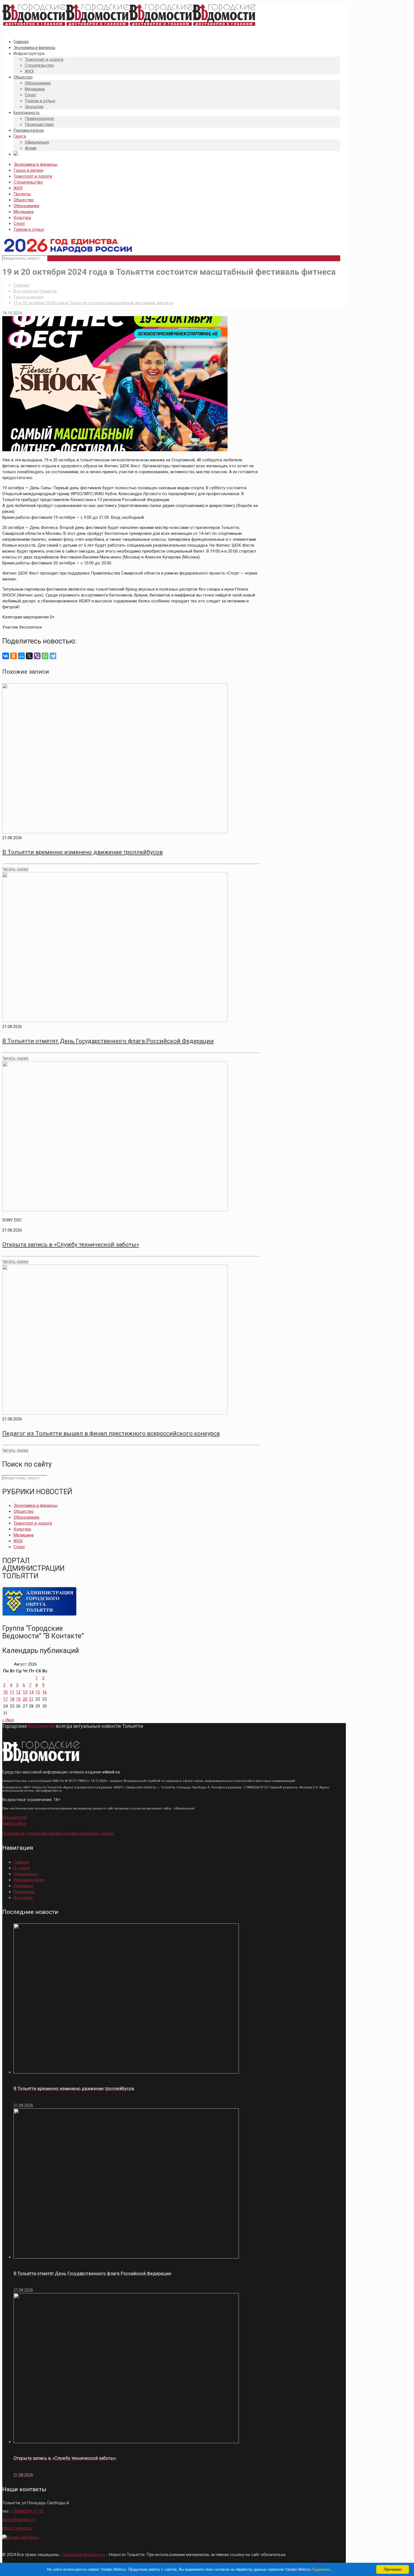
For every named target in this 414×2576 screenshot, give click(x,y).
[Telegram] (53, 656)
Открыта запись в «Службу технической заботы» (71, 1245)
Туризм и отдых (29, 229)
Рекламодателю (29, 1880)
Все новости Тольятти (35, 291)
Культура (22, 218)
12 (18, 1692)
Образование (26, 206)
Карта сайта (14, 1823)
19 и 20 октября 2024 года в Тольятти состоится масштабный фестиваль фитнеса (93, 303)
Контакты (23, 1898)
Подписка (23, 1886)
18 (12, 1699)
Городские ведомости (83, 2555)
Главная (21, 285)
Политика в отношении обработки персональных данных (58, 1833)
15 (38, 1692)
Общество (24, 200)
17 (5, 1699)
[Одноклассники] (14, 656)
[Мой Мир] (21, 656)
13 (25, 1692)
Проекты (22, 194)
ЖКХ (18, 188)
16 (44, 1692)
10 (5, 1692)
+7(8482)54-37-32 (27, 2511)
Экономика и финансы (35, 164)
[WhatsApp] (45, 656)
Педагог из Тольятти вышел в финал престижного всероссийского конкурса (111, 1433)
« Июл (8, 1720)
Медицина (24, 212)
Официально (26, 1874)
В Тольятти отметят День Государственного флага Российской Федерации (108, 1041)
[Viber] (37, 656)
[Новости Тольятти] (129, 26)
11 (12, 1692)
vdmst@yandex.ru (19, 2520)
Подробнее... (322, 2569)
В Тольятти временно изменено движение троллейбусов (83, 852)
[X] (29, 656)
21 (31, 1699)
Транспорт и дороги (33, 176)
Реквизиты (24, 1892)
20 (25, 1699)
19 (18, 1699)
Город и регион (28, 170)
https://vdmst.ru (17, 2528)
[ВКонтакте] (6, 656)
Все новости (14, 1817)
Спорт (19, 224)
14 (31, 1692)
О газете (22, 1868)
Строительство (28, 182)
